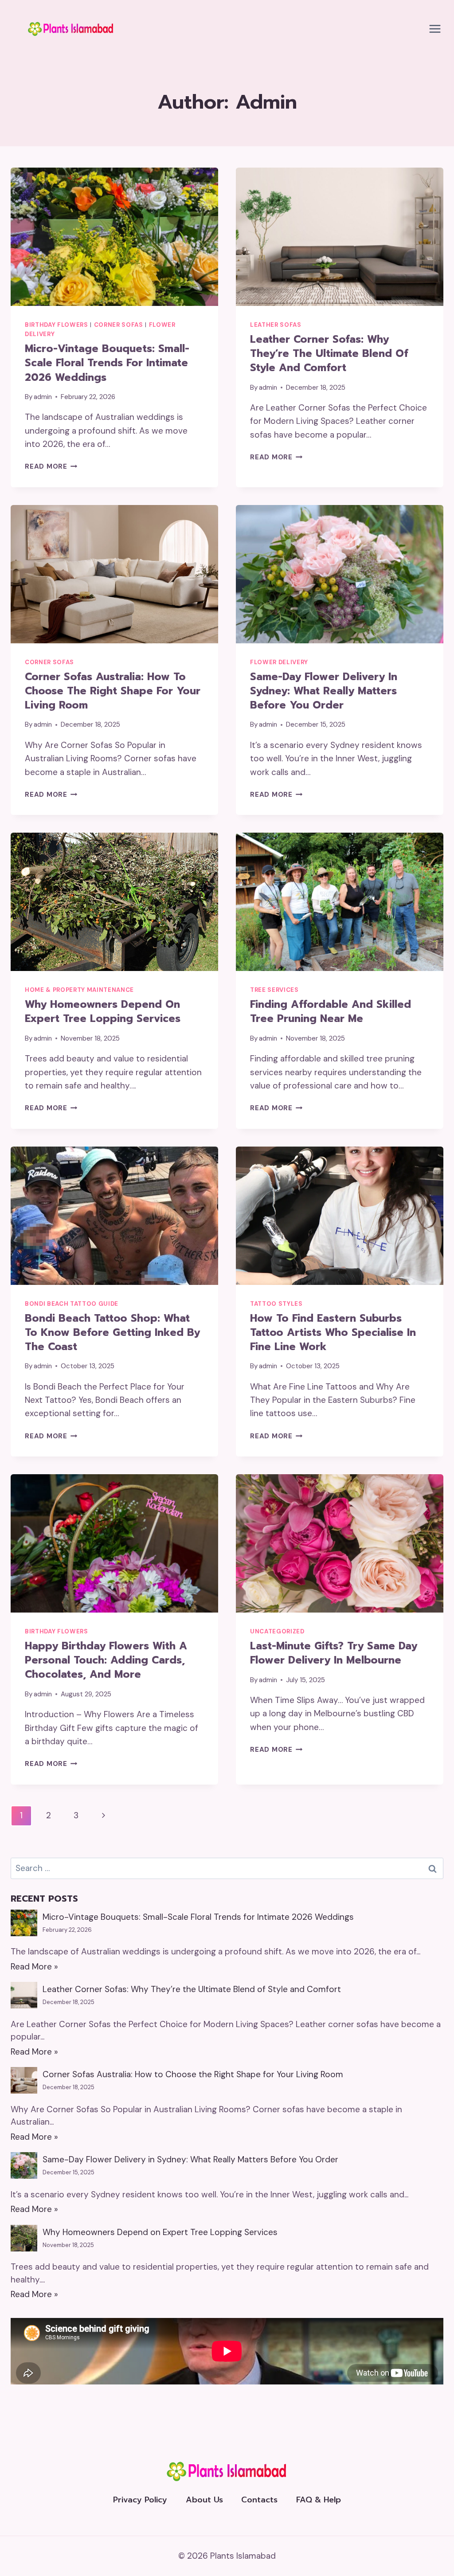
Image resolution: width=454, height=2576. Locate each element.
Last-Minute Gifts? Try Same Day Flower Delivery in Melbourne (334, 1653)
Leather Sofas (276, 325)
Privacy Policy (140, 2500)
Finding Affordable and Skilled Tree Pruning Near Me (331, 1012)
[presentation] (114, 237)
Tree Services (274, 990)
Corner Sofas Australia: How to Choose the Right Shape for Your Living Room (113, 691)
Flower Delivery (279, 662)
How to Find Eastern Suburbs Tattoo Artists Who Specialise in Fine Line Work (333, 1333)
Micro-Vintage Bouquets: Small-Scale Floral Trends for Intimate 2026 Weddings (107, 363)
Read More (51, 466)
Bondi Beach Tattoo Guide (72, 1304)
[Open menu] (435, 29)
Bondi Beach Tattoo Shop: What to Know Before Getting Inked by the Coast (112, 1333)
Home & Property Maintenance (79, 990)
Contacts (259, 2500)
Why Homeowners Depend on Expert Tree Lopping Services (103, 1012)
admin (43, 397)
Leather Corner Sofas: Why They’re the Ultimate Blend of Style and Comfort (329, 354)
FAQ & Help (319, 2500)
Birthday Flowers (57, 325)
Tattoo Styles (276, 1304)
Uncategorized (277, 1631)
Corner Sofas (119, 325)
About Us (204, 2500)
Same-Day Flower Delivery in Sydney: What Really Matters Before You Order (324, 691)
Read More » (34, 1967)
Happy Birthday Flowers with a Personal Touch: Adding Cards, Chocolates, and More (106, 1660)
